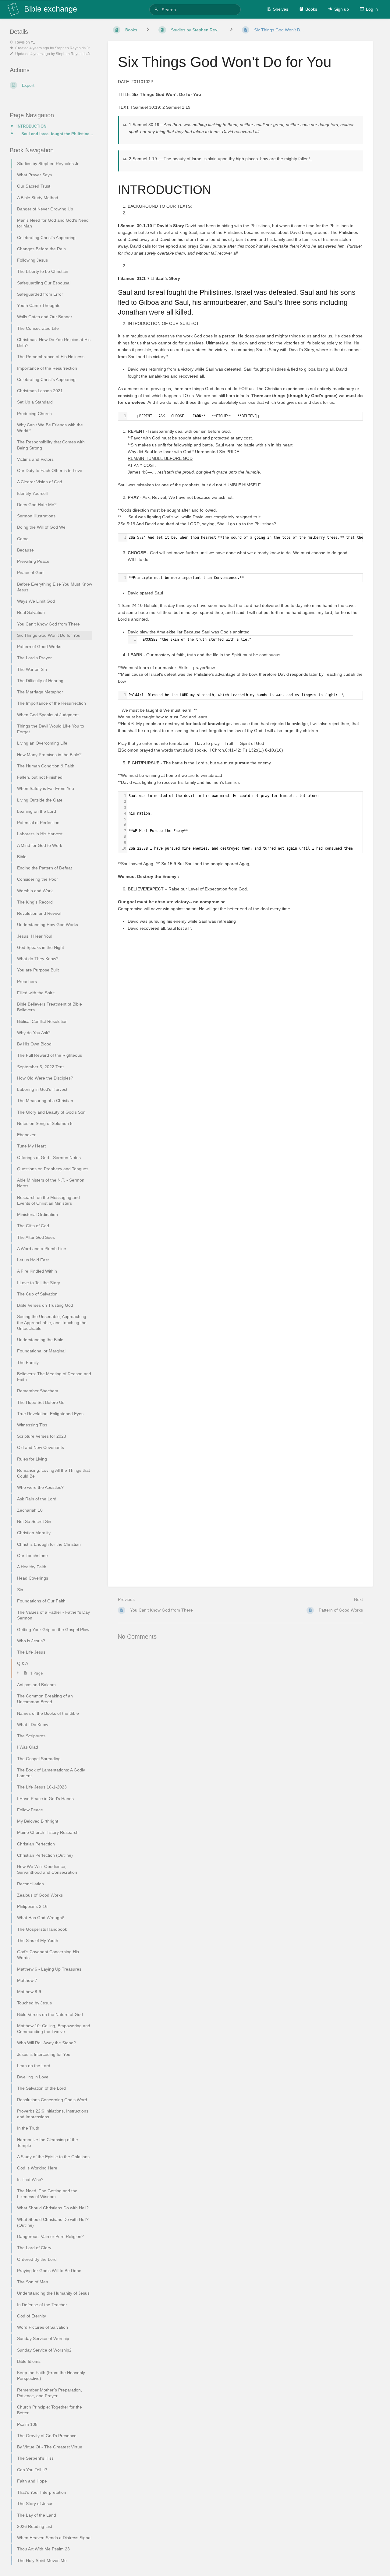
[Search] (157, 9)
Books (311, 9)
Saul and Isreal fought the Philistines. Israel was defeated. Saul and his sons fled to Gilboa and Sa (57, 134)
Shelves (281, 9)
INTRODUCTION (31, 126)
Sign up (342, 9)
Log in (372, 9)
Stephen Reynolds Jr (72, 48)
